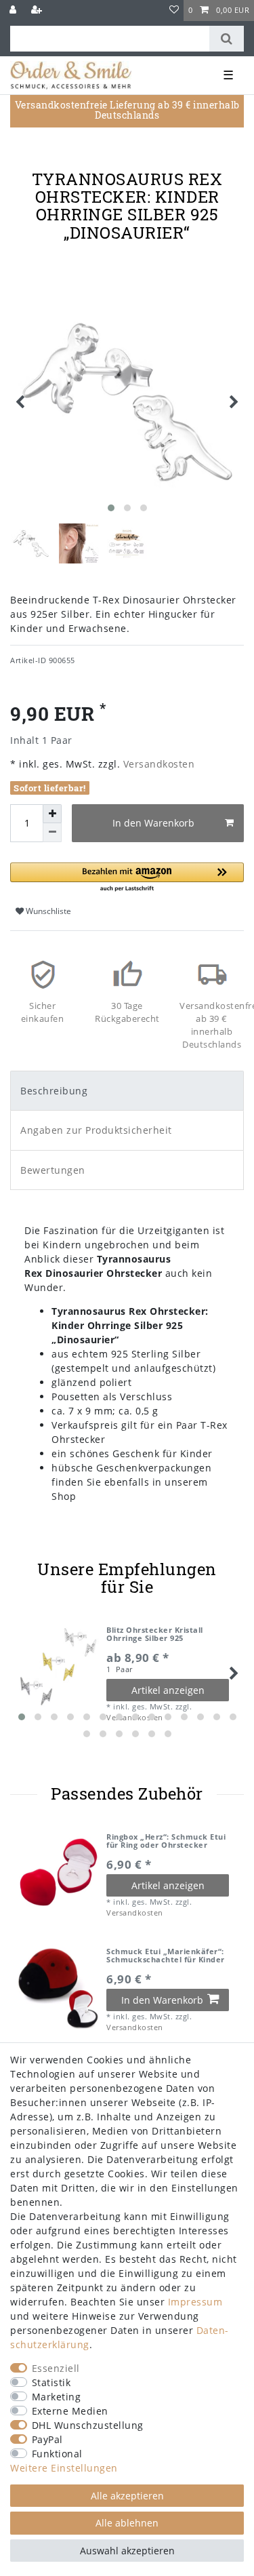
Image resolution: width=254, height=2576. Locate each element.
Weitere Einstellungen (64, 2468)
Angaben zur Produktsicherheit (96, 1130)
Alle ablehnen (127, 2523)
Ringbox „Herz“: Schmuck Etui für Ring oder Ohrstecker (166, 1841)
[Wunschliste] (174, 11)
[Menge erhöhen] (52, 814)
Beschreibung (54, 1091)
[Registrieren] (38, 11)
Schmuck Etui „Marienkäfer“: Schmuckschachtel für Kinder (166, 1956)
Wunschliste (47, 911)
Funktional (57, 2454)
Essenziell (56, 2368)
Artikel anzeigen (168, 1690)
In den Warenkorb (153, 823)
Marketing (57, 2397)
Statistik (51, 2382)
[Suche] (227, 39)
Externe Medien (70, 2411)
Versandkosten (157, 764)
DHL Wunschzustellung (88, 2425)
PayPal (47, 2439)
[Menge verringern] (52, 833)
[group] (58, 1874)
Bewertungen (53, 1170)
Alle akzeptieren (127, 2496)
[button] (127, 878)
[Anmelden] (14, 11)
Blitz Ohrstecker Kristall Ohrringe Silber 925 (155, 1634)
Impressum (195, 2302)
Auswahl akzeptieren (127, 2551)
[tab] (127, 1091)
